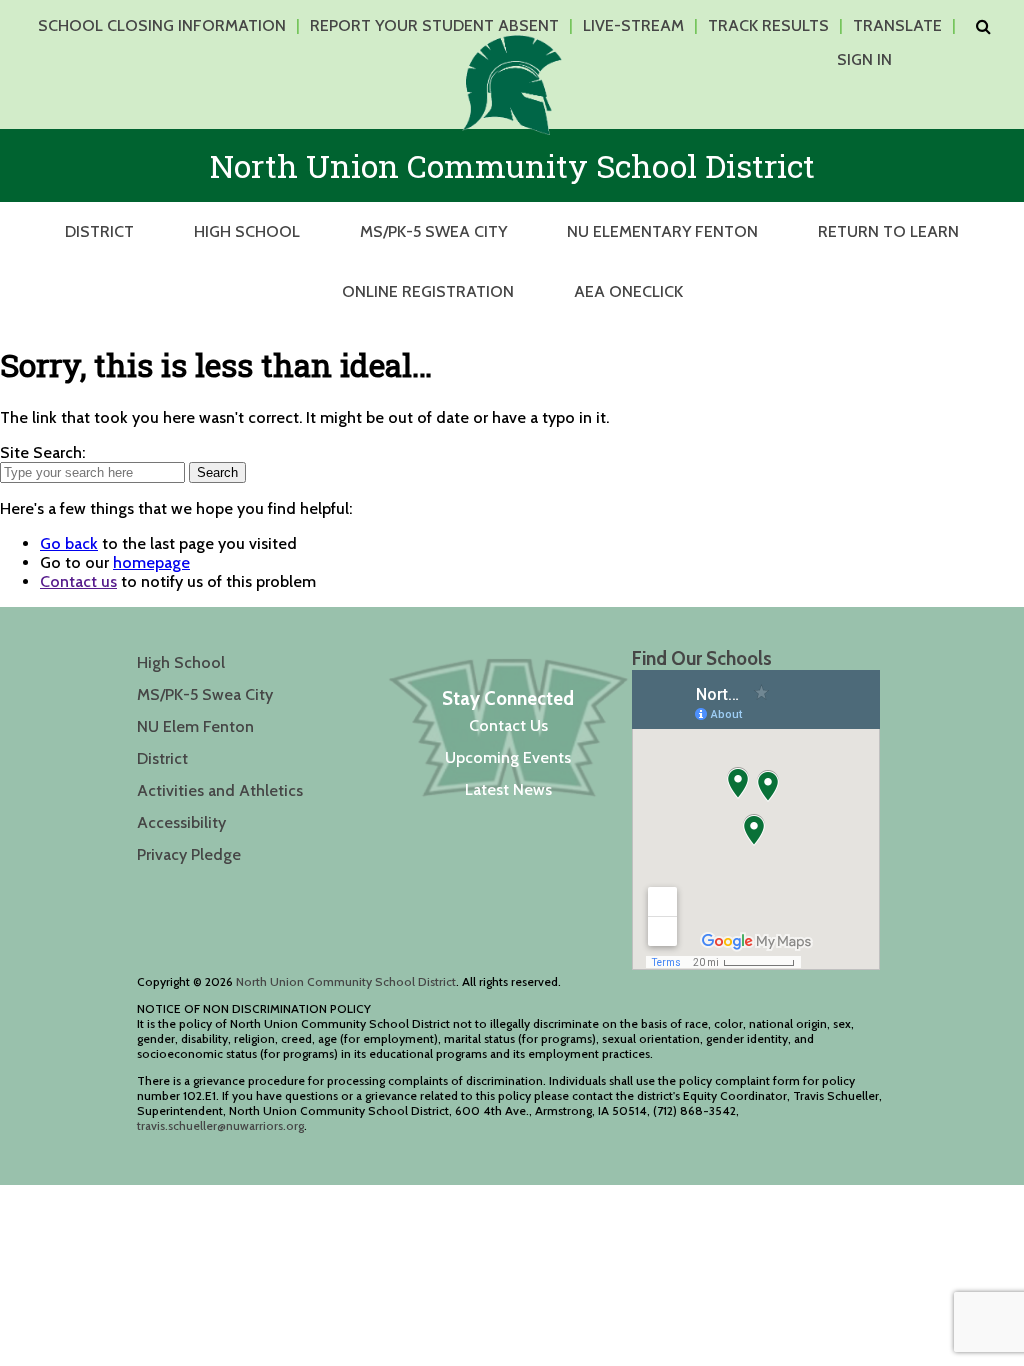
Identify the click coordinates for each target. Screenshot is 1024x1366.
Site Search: (42, 452)
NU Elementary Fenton (662, 231)
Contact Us (508, 725)
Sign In (864, 59)
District (99, 231)
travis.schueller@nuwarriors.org (220, 1125)
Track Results (768, 25)
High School (247, 231)
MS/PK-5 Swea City (433, 231)
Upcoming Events (508, 757)
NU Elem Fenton (195, 726)
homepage (151, 562)
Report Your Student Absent (434, 25)
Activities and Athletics (220, 790)
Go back (69, 543)
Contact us (78, 581)
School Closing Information (162, 25)
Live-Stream (633, 25)
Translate (897, 25)
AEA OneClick (628, 291)
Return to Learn (888, 231)
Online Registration (428, 291)
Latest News (508, 789)
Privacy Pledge (189, 854)
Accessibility (181, 822)
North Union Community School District (346, 981)
